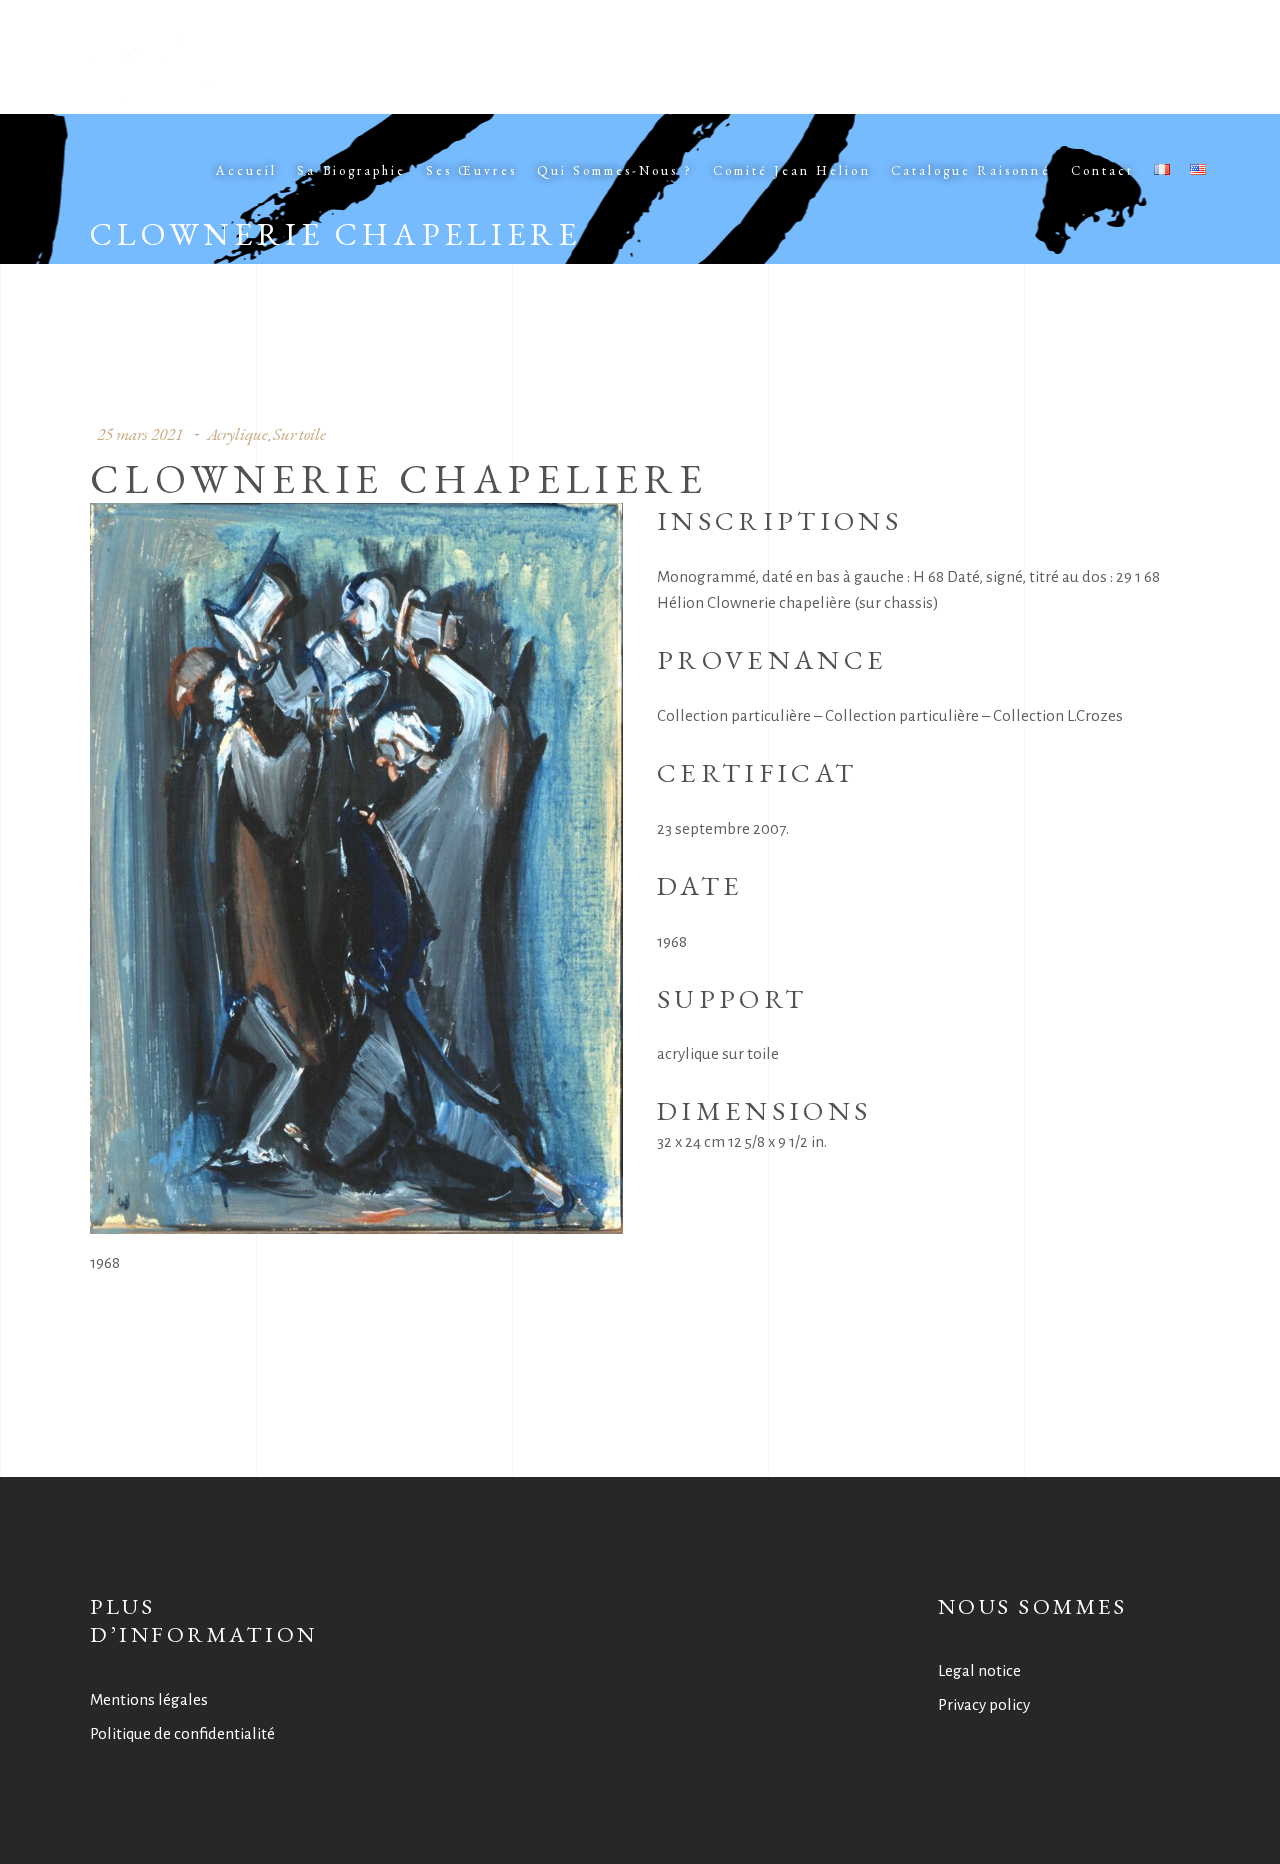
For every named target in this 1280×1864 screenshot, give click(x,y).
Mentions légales (149, 1699)
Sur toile (299, 434)
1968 (105, 1262)
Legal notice (979, 1670)
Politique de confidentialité (182, 1733)
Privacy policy (984, 1704)
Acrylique (237, 434)
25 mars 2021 (140, 434)
